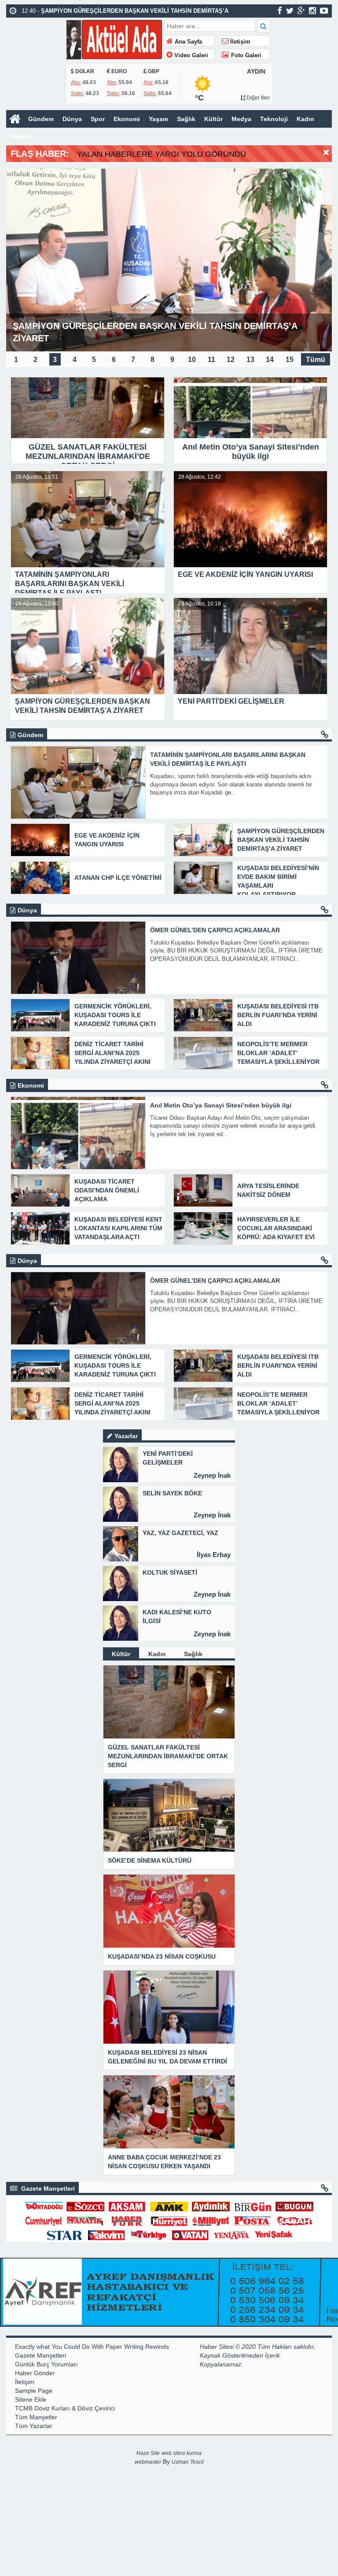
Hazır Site (148, 2453)
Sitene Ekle (31, 2399)
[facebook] (280, 11)
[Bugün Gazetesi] (294, 2206)
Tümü (316, 359)
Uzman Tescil (188, 2462)
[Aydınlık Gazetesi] (211, 2206)
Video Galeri (190, 55)
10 (192, 359)
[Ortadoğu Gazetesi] (44, 2206)
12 (231, 359)
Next (325, 256)
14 (270, 359)
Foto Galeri (245, 55)
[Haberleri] (325, 2188)
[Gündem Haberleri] (325, 735)
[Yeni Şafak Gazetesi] (274, 2235)
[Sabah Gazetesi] (294, 2220)
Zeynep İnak (212, 1475)
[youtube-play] (324, 11)
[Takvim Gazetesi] (107, 2235)
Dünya (72, 119)
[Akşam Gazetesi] (127, 2206)
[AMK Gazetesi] (169, 2206)
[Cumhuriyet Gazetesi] (44, 2220)
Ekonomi (127, 119)
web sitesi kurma (182, 2453)
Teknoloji (274, 119)
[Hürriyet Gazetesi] (169, 2220)
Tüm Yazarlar (34, 2426)
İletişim (239, 42)
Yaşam (158, 119)
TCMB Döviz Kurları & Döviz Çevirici (65, 2408)
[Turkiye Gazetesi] (148, 2235)
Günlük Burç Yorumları (46, 2364)
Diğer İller (257, 98)
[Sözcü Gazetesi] (85, 2206)
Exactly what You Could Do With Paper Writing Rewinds (92, 2347)
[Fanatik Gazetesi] (85, 2220)
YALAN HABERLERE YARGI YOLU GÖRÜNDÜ (162, 154)
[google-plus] (301, 11)
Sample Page (34, 2391)
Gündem (41, 119)
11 (211, 359)
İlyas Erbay (214, 1555)
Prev (13, 256)
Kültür (213, 119)
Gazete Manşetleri (40, 2355)
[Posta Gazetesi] (253, 2220)
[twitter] (290, 11)
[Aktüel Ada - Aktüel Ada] (114, 39)
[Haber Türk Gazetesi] (127, 2220)
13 (250, 359)
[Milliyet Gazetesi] (211, 2220)
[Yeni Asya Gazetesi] (232, 2235)
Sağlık (186, 119)
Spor (98, 119)
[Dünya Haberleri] (325, 910)
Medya (241, 119)
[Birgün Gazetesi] (253, 2206)
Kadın (305, 119)
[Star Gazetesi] (65, 2235)
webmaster (148, 2462)
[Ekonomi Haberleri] (325, 1085)
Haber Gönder (35, 2373)
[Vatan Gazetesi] (190, 2235)
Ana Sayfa (187, 42)
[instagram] (312, 11)
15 (290, 359)
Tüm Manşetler (36, 2417)
